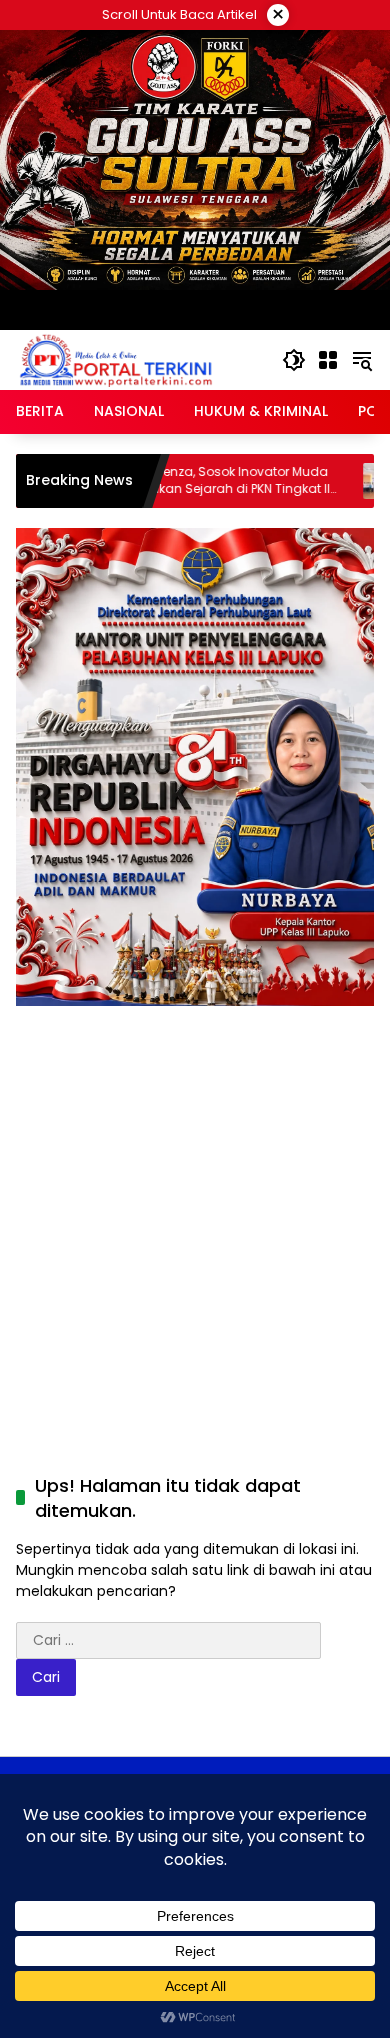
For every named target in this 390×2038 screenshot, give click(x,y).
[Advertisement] (195, 1209)
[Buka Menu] (328, 360)
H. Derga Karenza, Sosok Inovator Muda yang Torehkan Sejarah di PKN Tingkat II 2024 (169, 481)
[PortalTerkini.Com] (116, 359)
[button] (294, 360)
